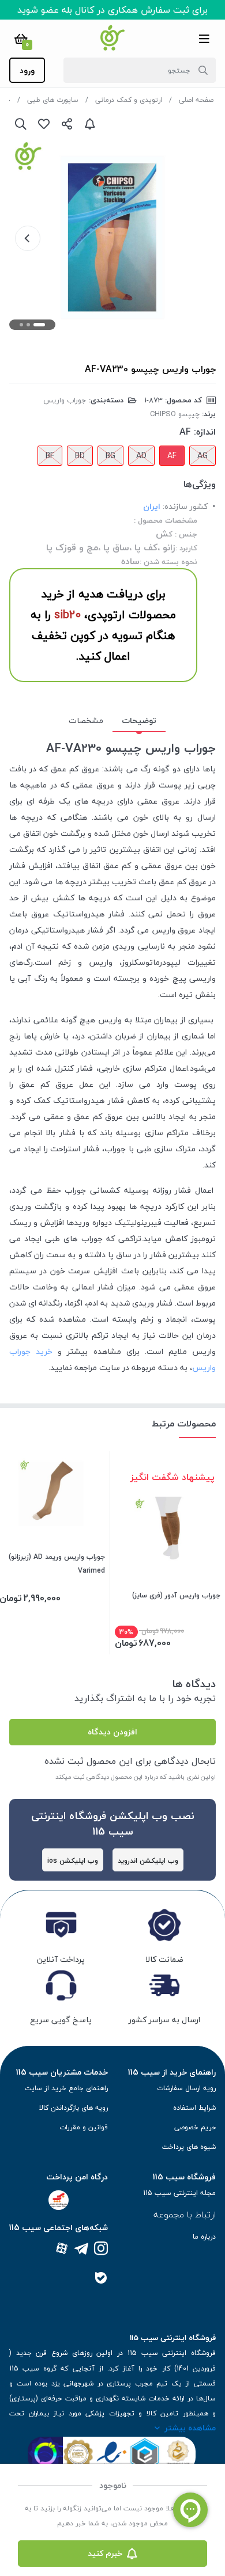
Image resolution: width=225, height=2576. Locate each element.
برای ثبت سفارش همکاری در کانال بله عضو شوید (112, 10)
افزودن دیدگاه (112, 1732)
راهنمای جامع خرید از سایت (66, 2088)
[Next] (28, 238)
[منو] (204, 39)
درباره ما (204, 2237)
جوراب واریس (65, 400)
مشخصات (86, 720)
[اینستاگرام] (101, 2249)
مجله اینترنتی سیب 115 (179, 2193)
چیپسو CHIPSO (175, 414)
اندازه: (205, 432)
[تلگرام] (81, 2249)
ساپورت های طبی (53, 100)
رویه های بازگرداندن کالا (74, 2108)
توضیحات (139, 720)
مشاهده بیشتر (190, 2428)
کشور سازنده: (185, 506)
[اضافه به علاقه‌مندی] (44, 124)
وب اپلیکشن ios (73, 1861)
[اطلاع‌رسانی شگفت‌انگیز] (90, 124)
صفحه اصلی (196, 100)
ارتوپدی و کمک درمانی (129, 100)
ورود (27, 71)
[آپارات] (62, 2249)
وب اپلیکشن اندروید (148, 1861)
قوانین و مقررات (84, 2127)
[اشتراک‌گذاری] (67, 124)
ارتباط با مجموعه (185, 2214)
